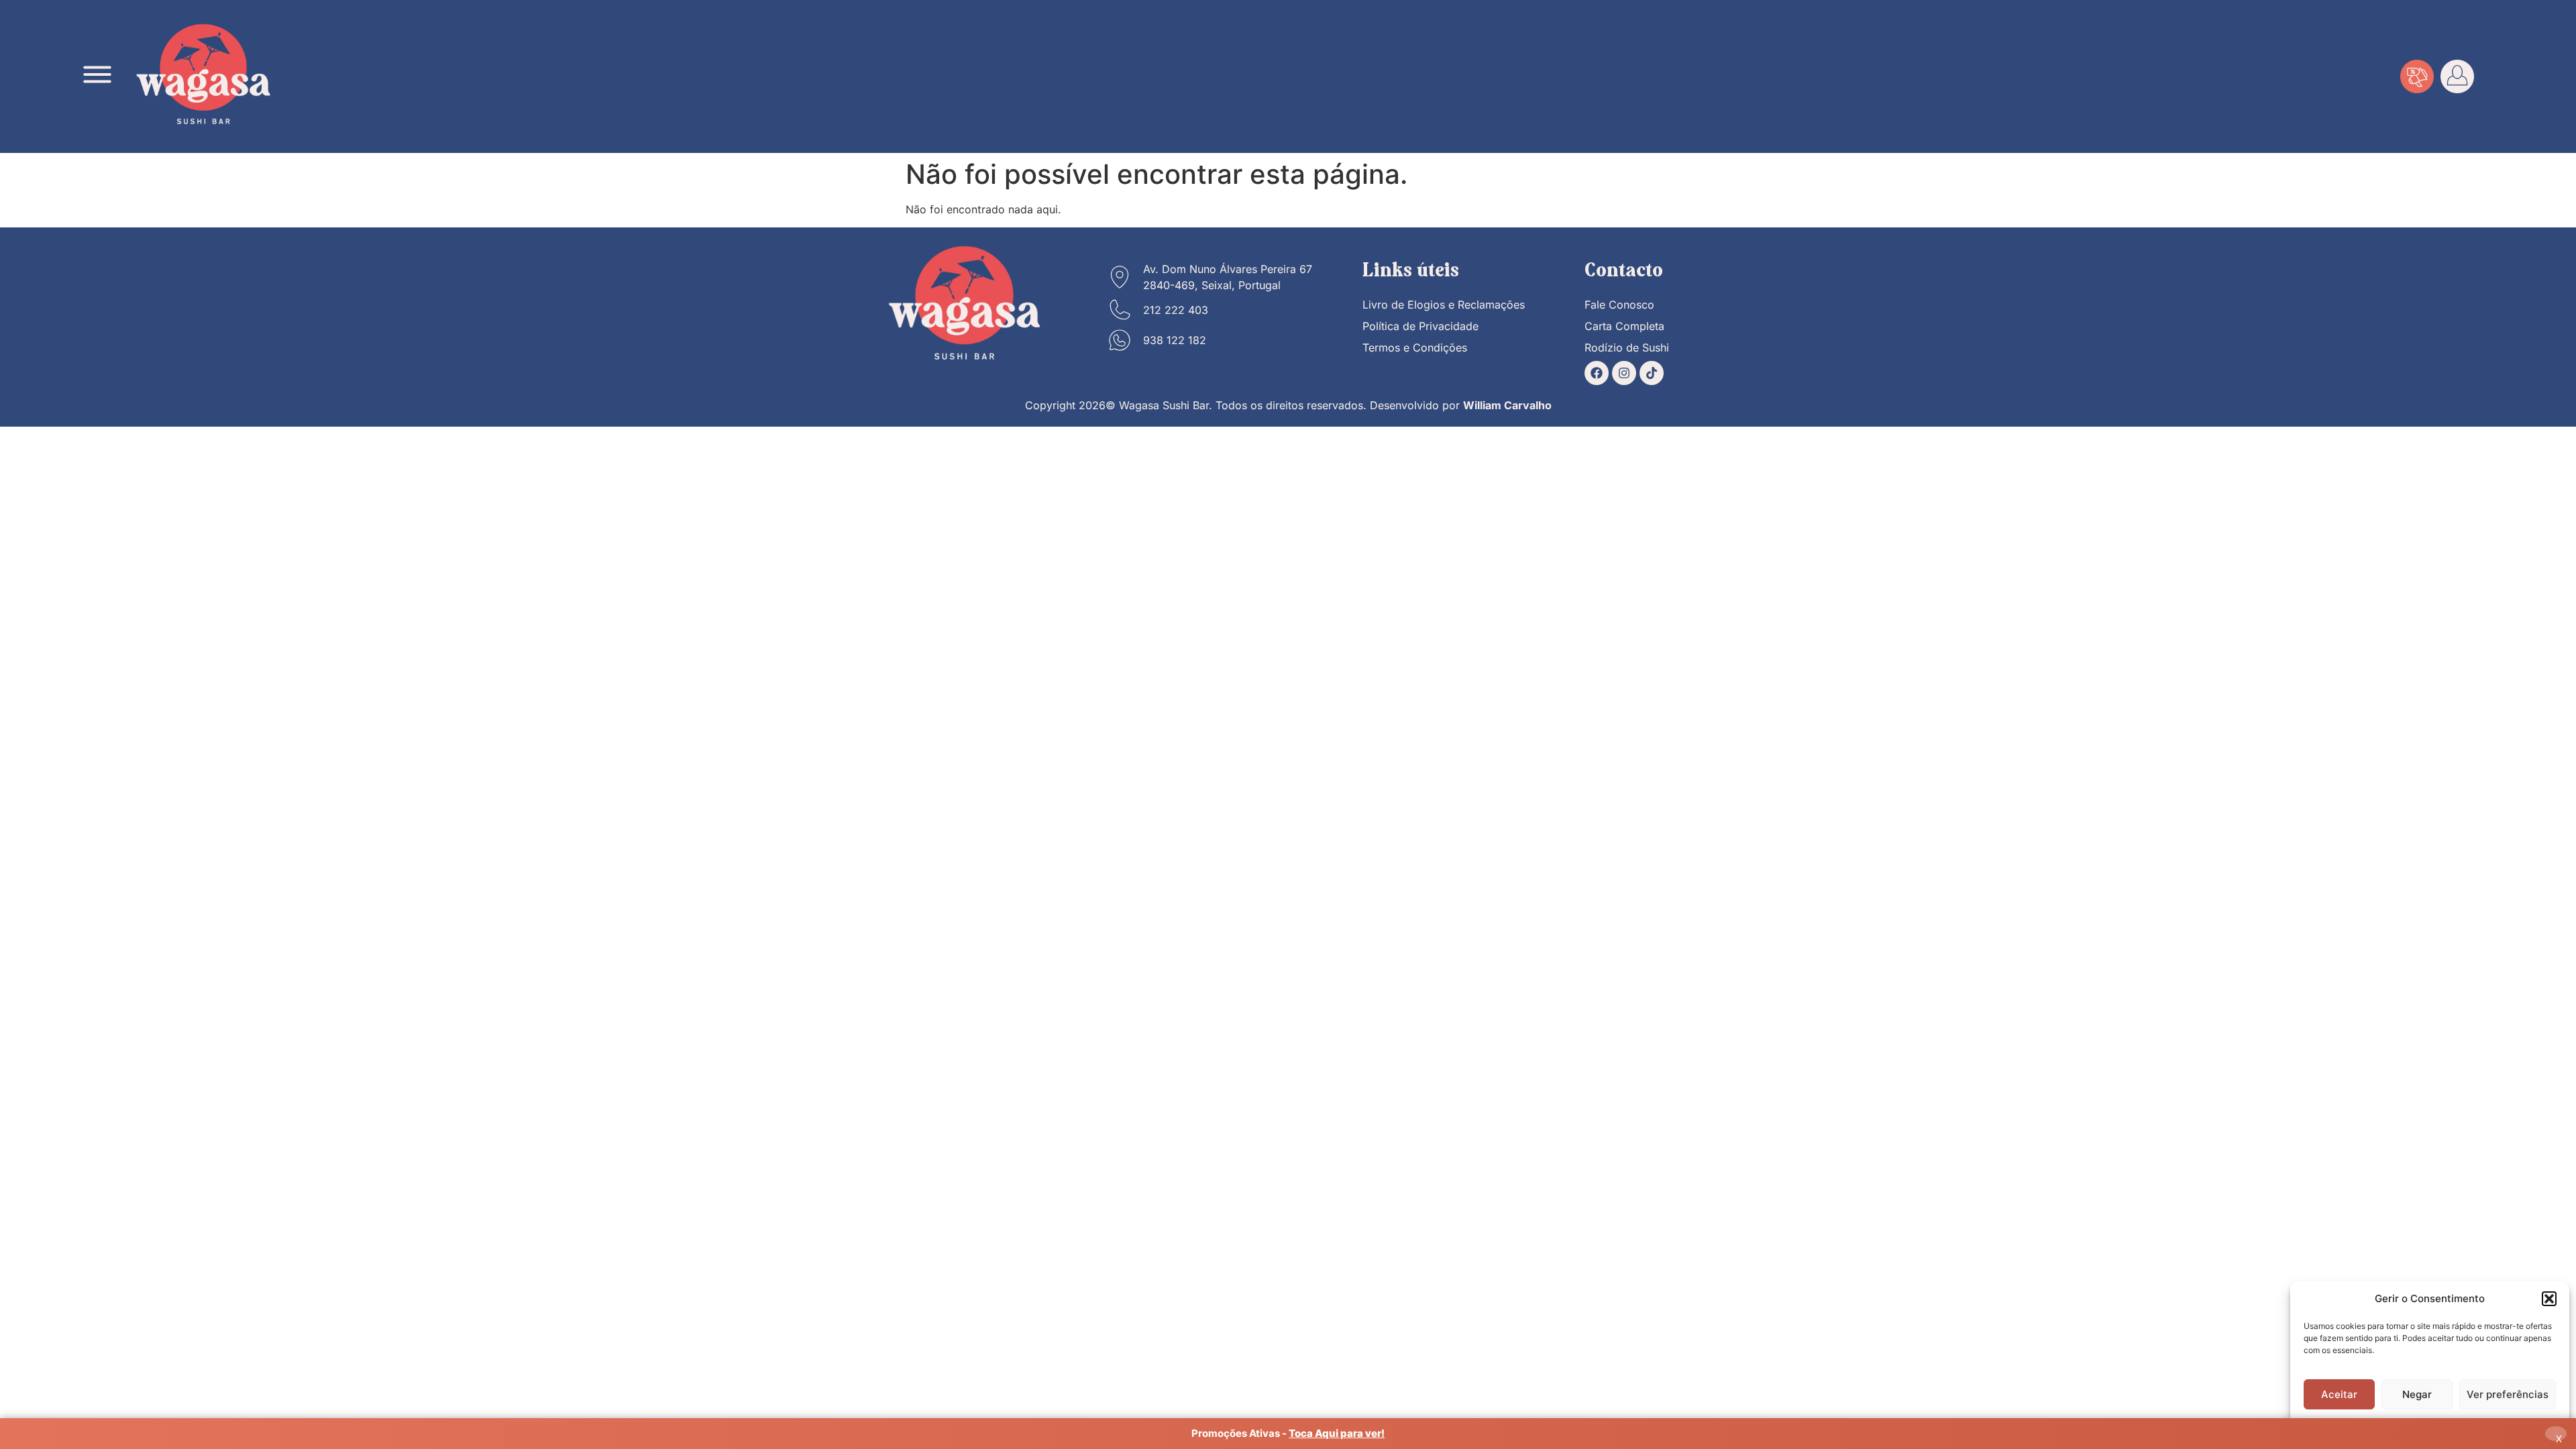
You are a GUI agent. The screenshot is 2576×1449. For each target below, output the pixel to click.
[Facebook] (1597, 373)
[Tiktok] (1652, 373)
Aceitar (2339, 1394)
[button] (2549, 1299)
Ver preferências (2508, 1394)
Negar (2417, 1394)
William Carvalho (1507, 405)
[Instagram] (1624, 373)
